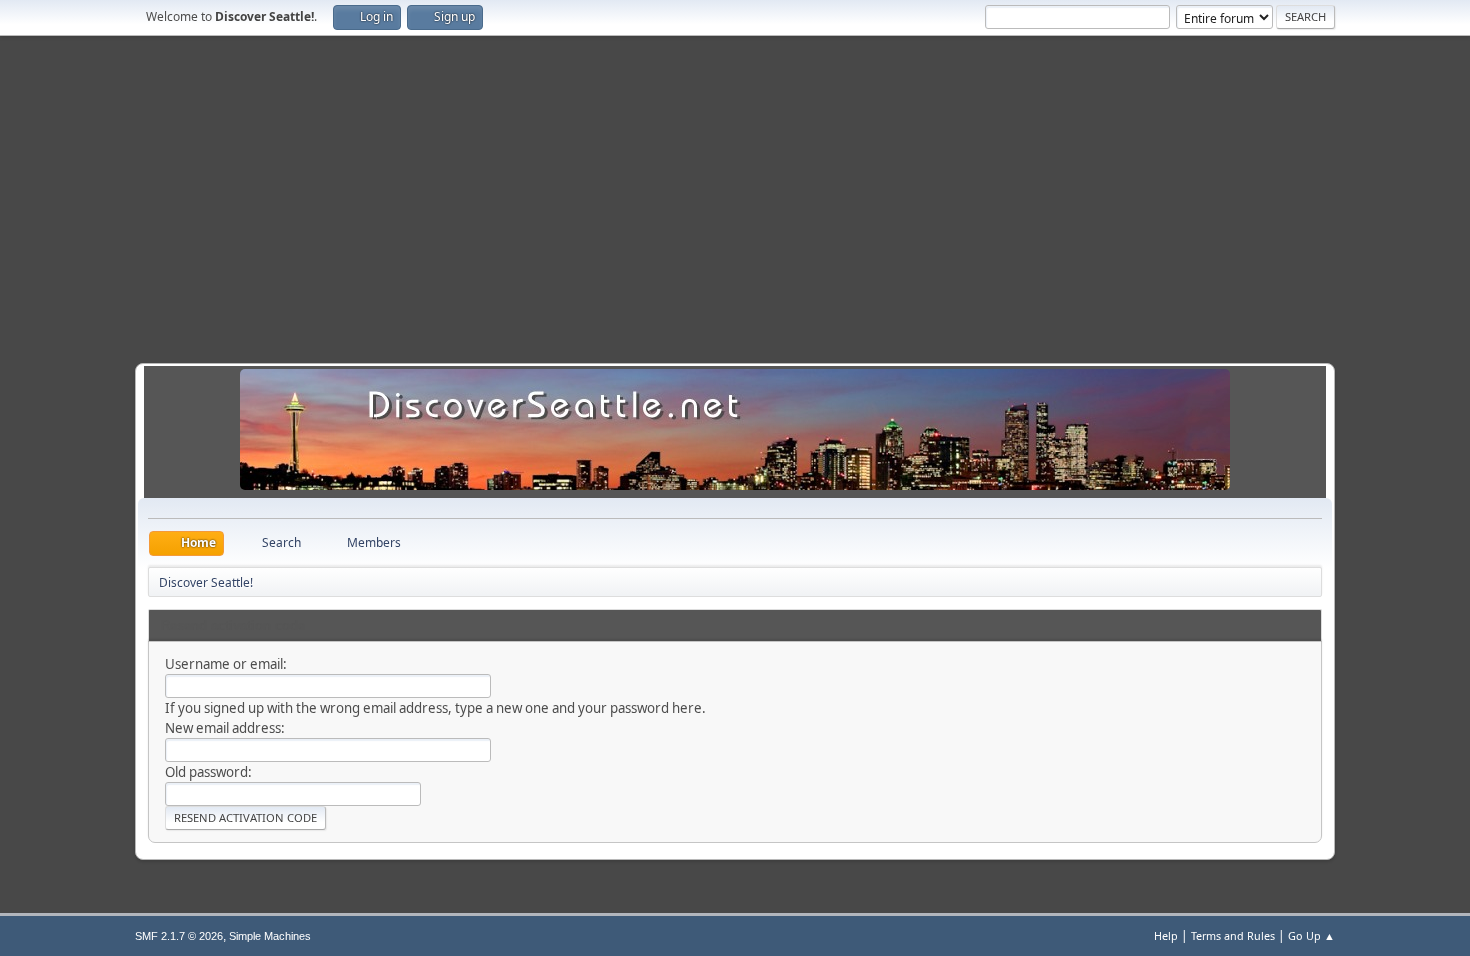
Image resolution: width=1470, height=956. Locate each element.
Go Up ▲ (1311, 935)
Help (1166, 935)
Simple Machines (270, 936)
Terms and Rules (1233, 935)
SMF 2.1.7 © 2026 (179, 936)
